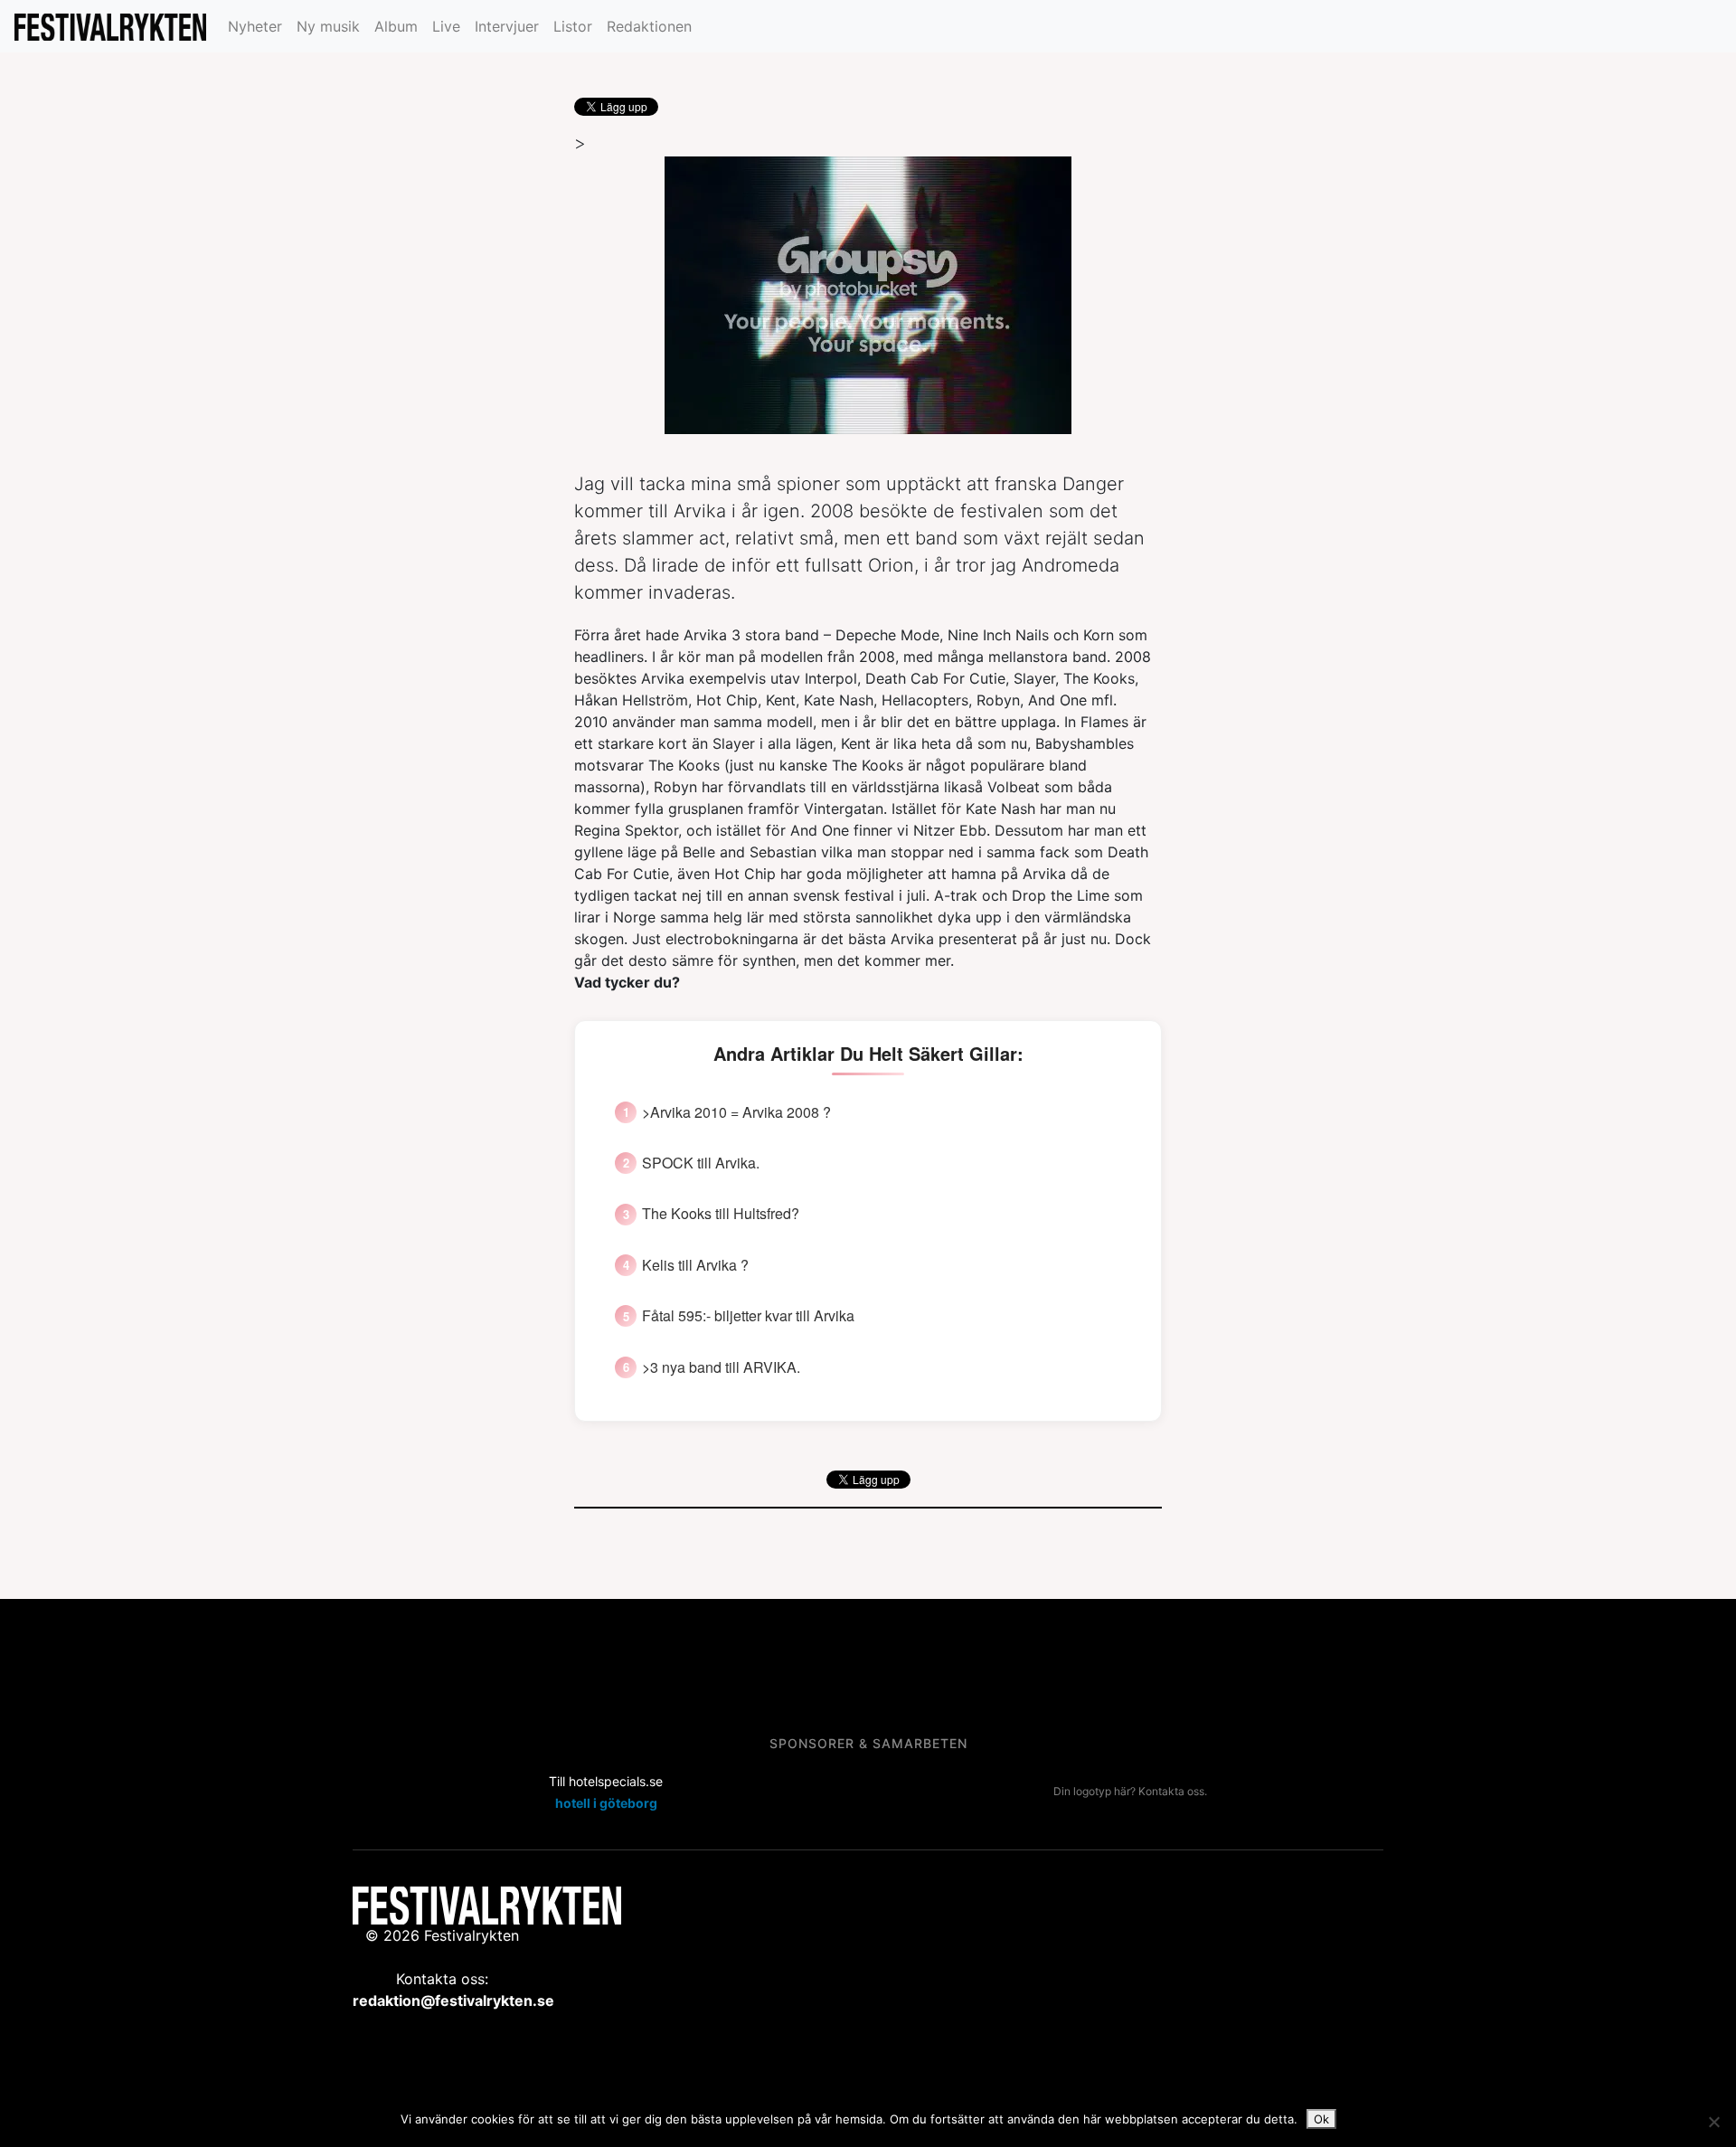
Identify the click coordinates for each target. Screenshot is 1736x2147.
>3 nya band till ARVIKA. (721, 1367)
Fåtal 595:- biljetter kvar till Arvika (748, 1316)
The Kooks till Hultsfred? (721, 1214)
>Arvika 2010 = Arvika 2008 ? (736, 1112)
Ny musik (328, 26)
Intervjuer (507, 26)
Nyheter (255, 26)
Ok (1321, 2119)
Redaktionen (649, 26)
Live (446, 26)
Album (396, 26)
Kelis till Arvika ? (695, 1265)
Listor (573, 26)
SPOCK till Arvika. (701, 1163)
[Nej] (1713, 2122)
